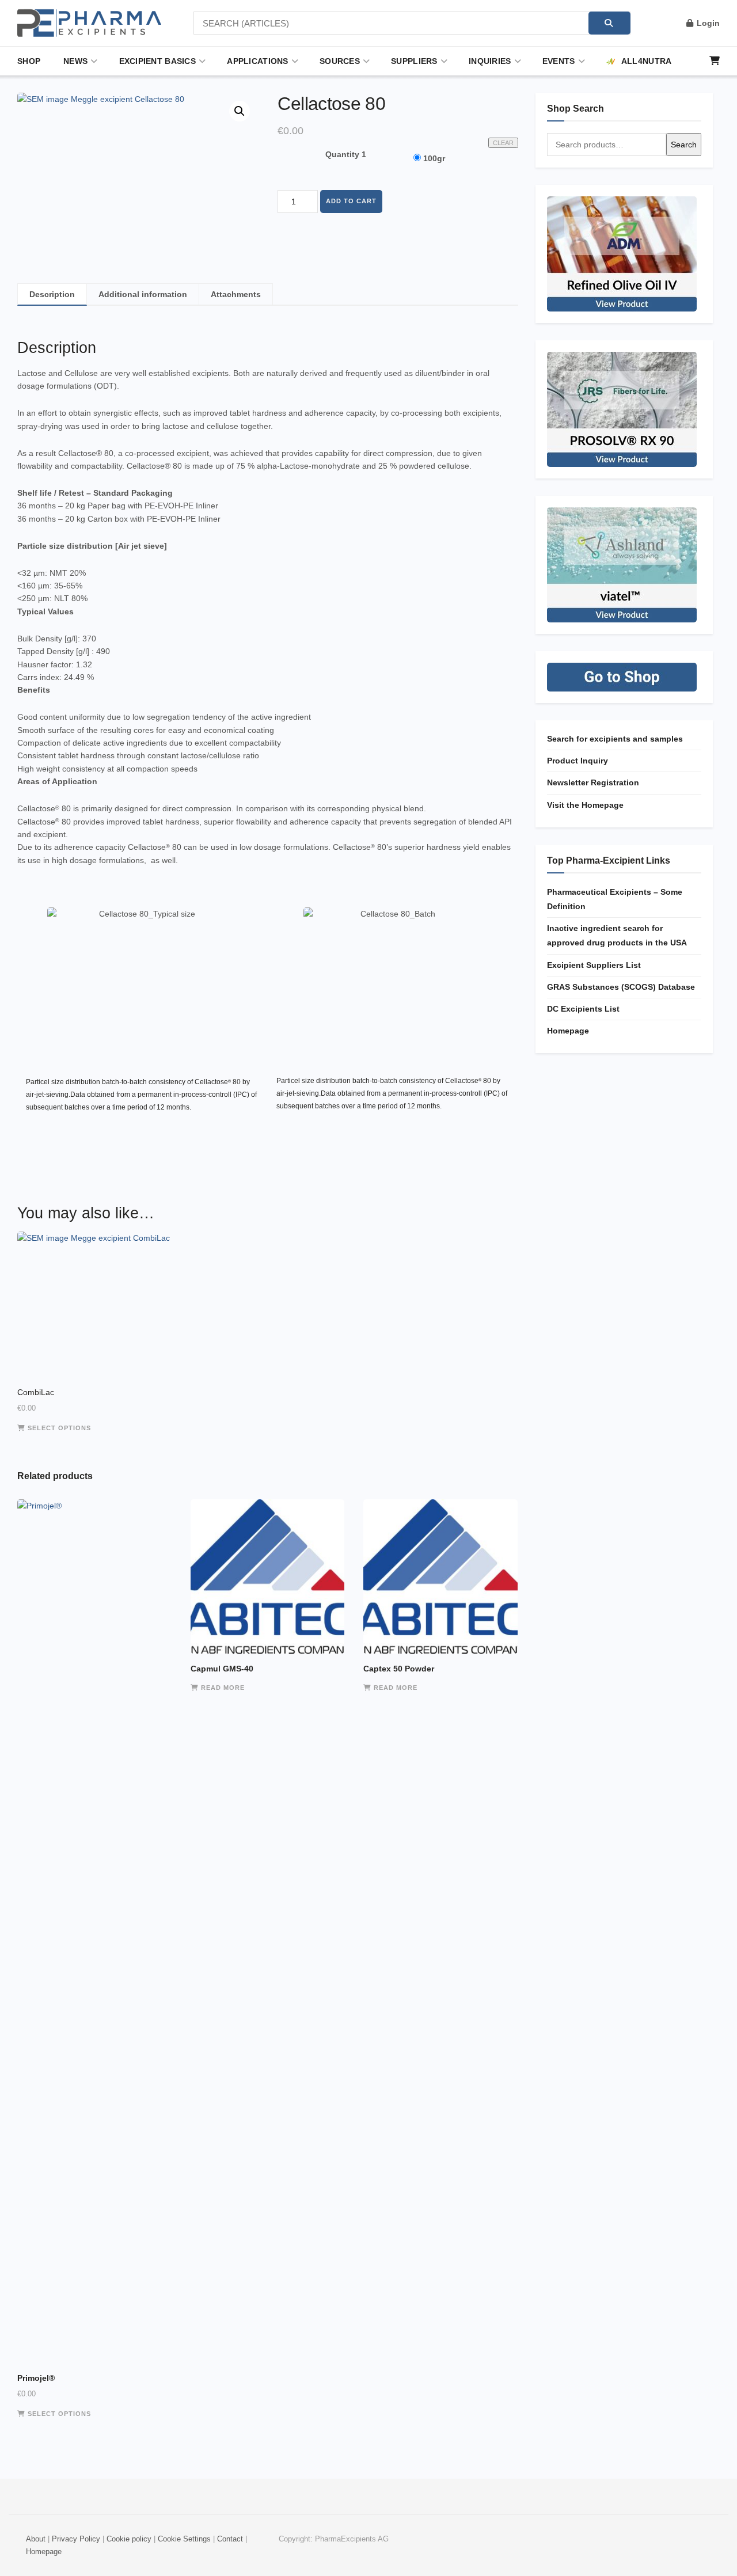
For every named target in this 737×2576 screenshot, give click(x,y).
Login (707, 23)
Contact (230, 2539)
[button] (240, 111)
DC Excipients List (583, 1009)
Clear (503, 143)
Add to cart (351, 201)
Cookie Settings (184, 2539)
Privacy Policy (76, 2539)
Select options (59, 1428)
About (36, 2539)
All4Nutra (647, 61)
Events (559, 61)
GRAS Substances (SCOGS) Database (621, 987)
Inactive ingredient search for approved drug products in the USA (617, 935)
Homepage (568, 1031)
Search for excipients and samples (615, 739)
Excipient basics (157, 61)
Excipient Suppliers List (594, 965)
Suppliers (414, 61)
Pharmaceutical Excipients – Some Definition (615, 899)
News (75, 61)
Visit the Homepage (585, 805)
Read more (223, 1688)
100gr (434, 158)
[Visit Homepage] (89, 23)
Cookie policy (129, 2539)
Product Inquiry (578, 761)
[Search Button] (609, 23)
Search (684, 145)
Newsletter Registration (593, 782)
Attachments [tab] (236, 294)
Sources (340, 61)
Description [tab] (52, 294)
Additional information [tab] (143, 294)
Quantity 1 (346, 154)
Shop (29, 61)
